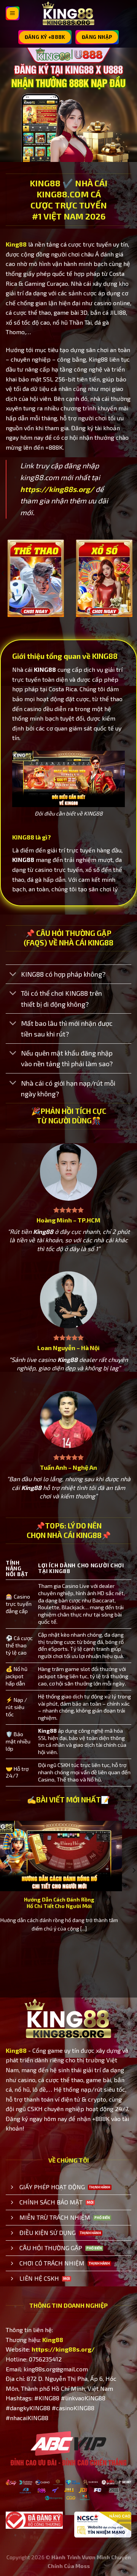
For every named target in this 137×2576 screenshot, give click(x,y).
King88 (16, 244)
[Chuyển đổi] (13, 975)
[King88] (68, 14)
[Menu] (13, 13)
